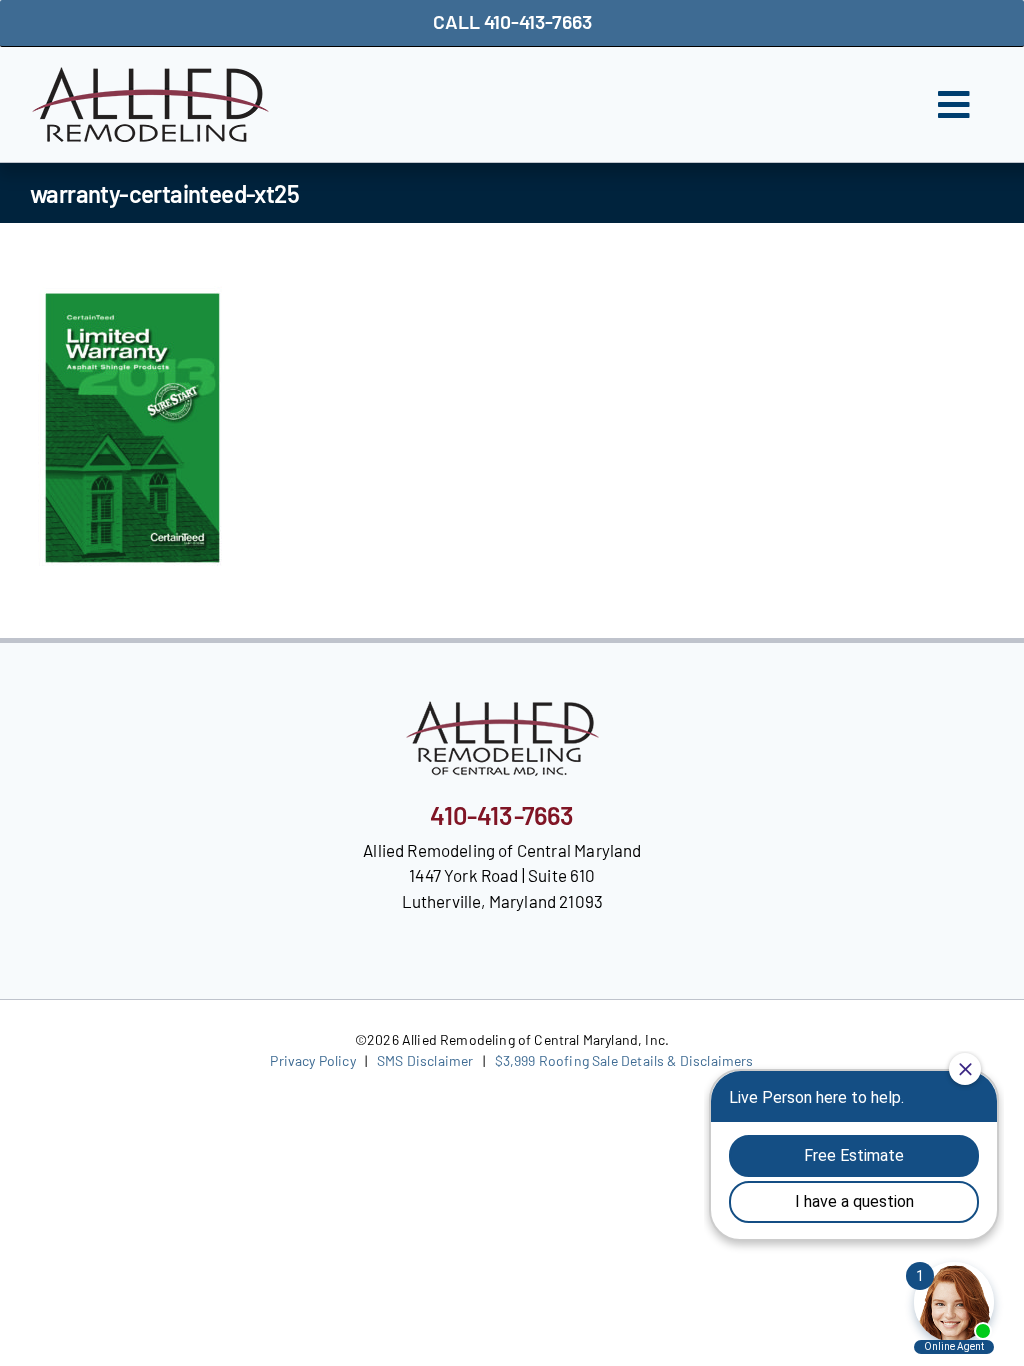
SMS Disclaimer (425, 1060)
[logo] (150, 75)
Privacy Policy (312, 1060)
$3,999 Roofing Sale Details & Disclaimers (624, 1060)
